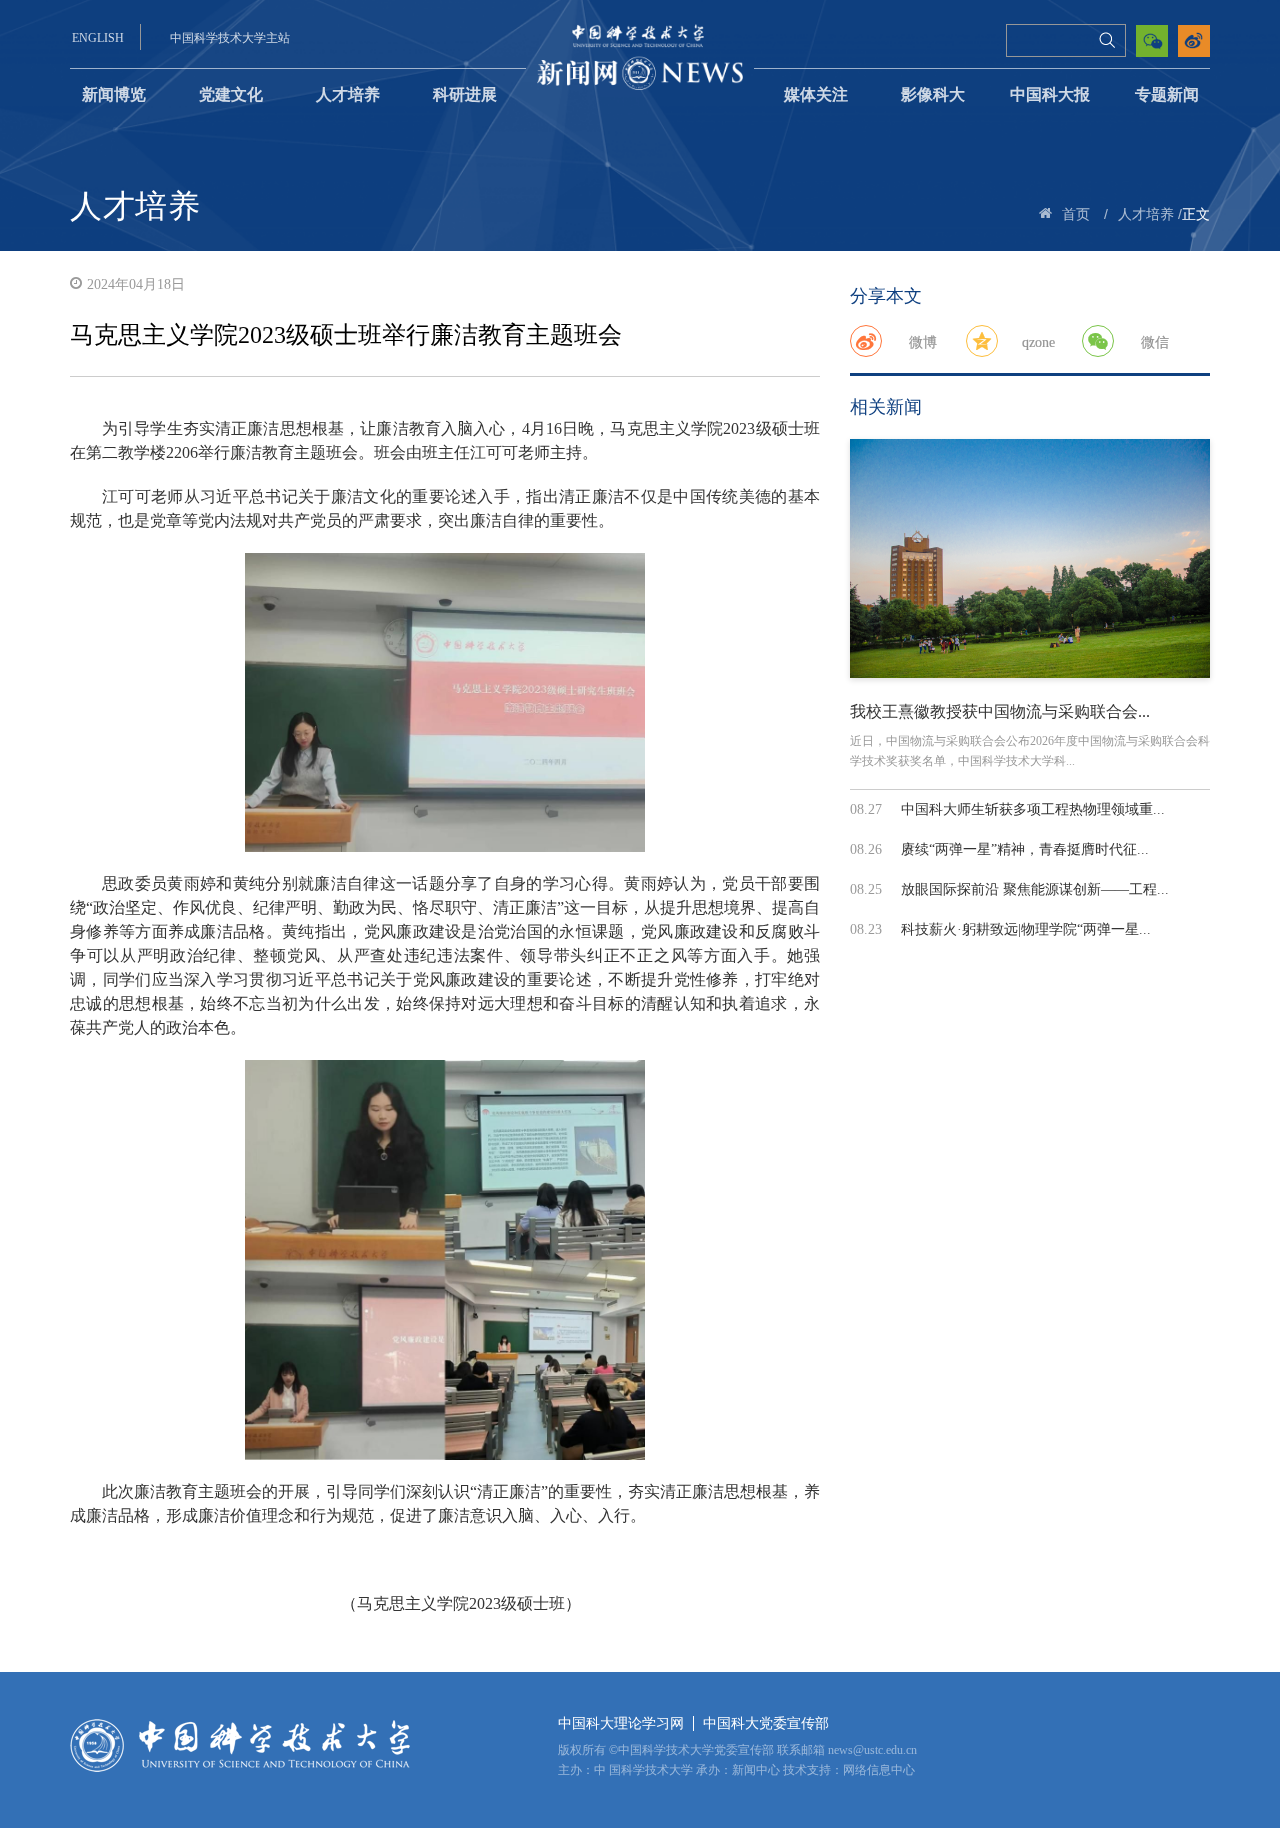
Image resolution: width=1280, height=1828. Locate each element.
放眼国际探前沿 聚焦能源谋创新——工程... (1035, 889)
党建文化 (231, 94)
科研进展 (465, 94)
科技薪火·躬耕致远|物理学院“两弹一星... (1026, 929)
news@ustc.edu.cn (872, 1750)
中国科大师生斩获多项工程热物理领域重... (1033, 809)
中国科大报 (1050, 94)
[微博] (866, 341)
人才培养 (348, 94)
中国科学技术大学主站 (230, 38)
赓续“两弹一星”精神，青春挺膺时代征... (1025, 849)
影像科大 (933, 94)
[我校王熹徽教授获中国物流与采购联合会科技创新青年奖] (1030, 558)
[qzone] (982, 341)
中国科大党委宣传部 (766, 1723)
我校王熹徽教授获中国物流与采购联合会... (1000, 711)
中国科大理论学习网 (621, 1723)
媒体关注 (816, 94)
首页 (1076, 214)
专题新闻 (1167, 94)
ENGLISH (98, 38)
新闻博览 (114, 94)
